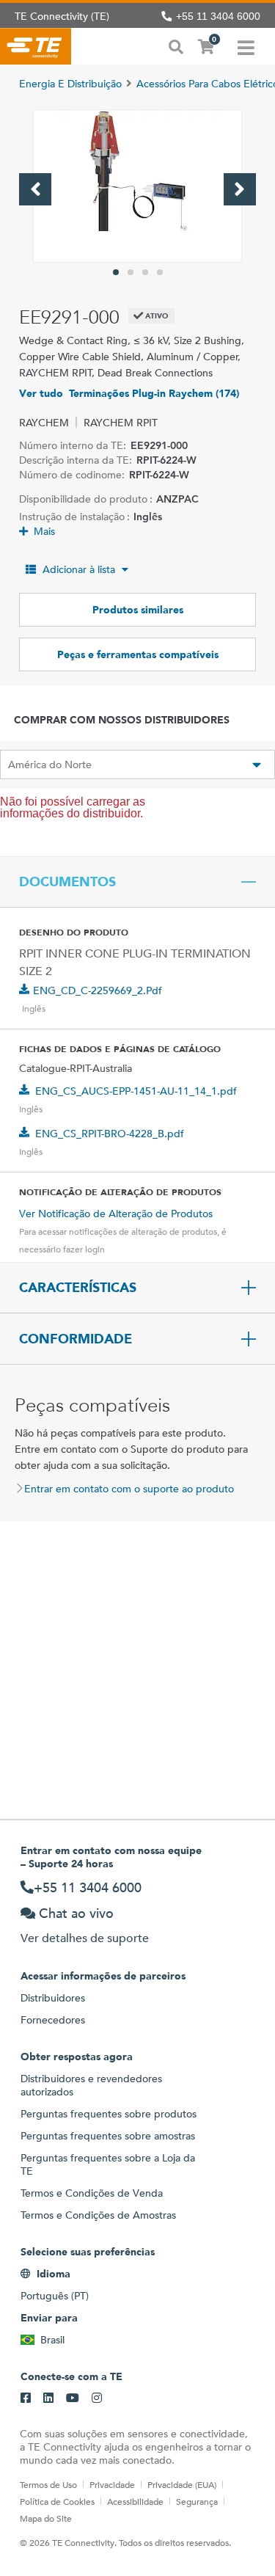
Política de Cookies (57, 2501)
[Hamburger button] (246, 46)
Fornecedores (53, 2020)
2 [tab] (131, 272)
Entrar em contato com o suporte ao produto (129, 1489)
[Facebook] (26, 2398)
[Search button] (176, 45)
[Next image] (240, 189)
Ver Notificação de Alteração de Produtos (116, 1214)
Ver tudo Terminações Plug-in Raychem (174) (129, 393)
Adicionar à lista (79, 569)
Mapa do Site (46, 2518)
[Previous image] (35, 189)
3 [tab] (145, 272)
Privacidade (112, 2484)
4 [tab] (160, 272)
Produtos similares (138, 610)
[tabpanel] (137, 186)
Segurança (197, 2501)
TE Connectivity (36, 46)
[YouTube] (73, 2398)
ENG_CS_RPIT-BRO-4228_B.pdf (110, 1134)
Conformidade (76, 1339)
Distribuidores (53, 1998)
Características (78, 1288)
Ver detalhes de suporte (85, 1938)
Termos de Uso (48, 2484)
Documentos (67, 882)
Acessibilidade (135, 2501)
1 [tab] (116, 272)
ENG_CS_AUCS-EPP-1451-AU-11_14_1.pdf (136, 1091)
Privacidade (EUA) (182, 2484)
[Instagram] (97, 2398)
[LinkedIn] (48, 2398)
